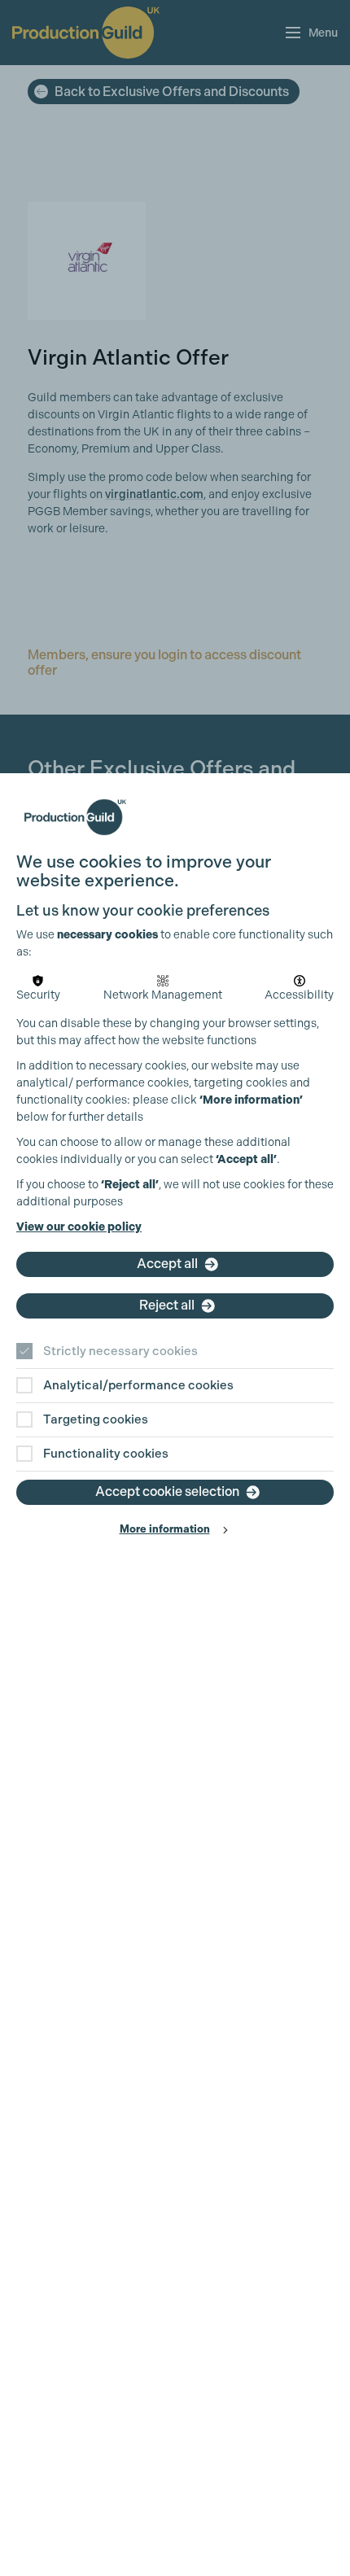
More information (165, 1529)
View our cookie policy (79, 1227)
